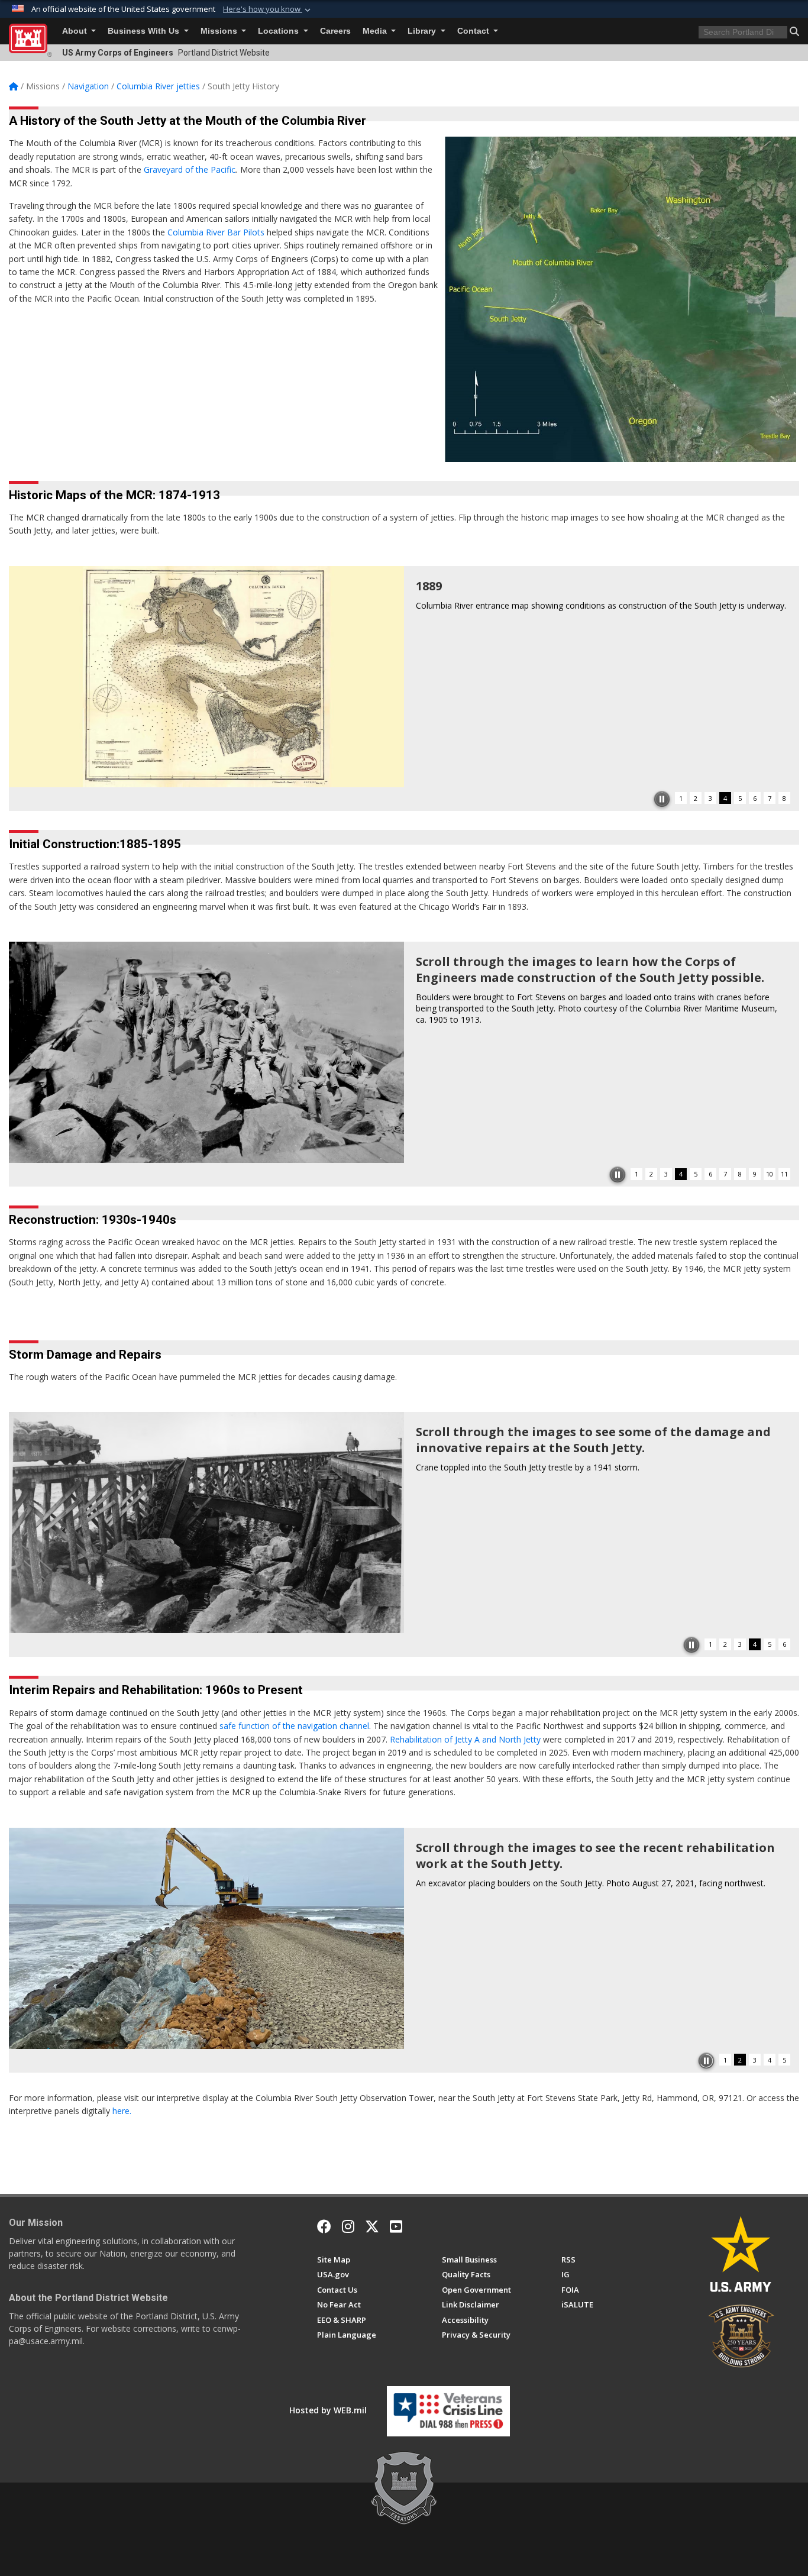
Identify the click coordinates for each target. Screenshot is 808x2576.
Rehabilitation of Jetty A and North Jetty (465, 1739)
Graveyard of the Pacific (190, 169)
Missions (220, 31)
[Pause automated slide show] (662, 799)
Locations (279, 31)
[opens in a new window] (348, 2226)
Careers (335, 31)
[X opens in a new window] (372, 2226)
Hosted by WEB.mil (328, 2410)
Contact (474, 31)
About (76, 31)
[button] (268, 9)
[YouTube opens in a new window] (396, 2226)
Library (423, 31)
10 (770, 1174)
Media (376, 31)
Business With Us (145, 31)
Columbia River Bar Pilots (216, 232)
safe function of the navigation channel (294, 1726)
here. (122, 2111)
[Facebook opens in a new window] (324, 2226)
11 (784, 1174)
